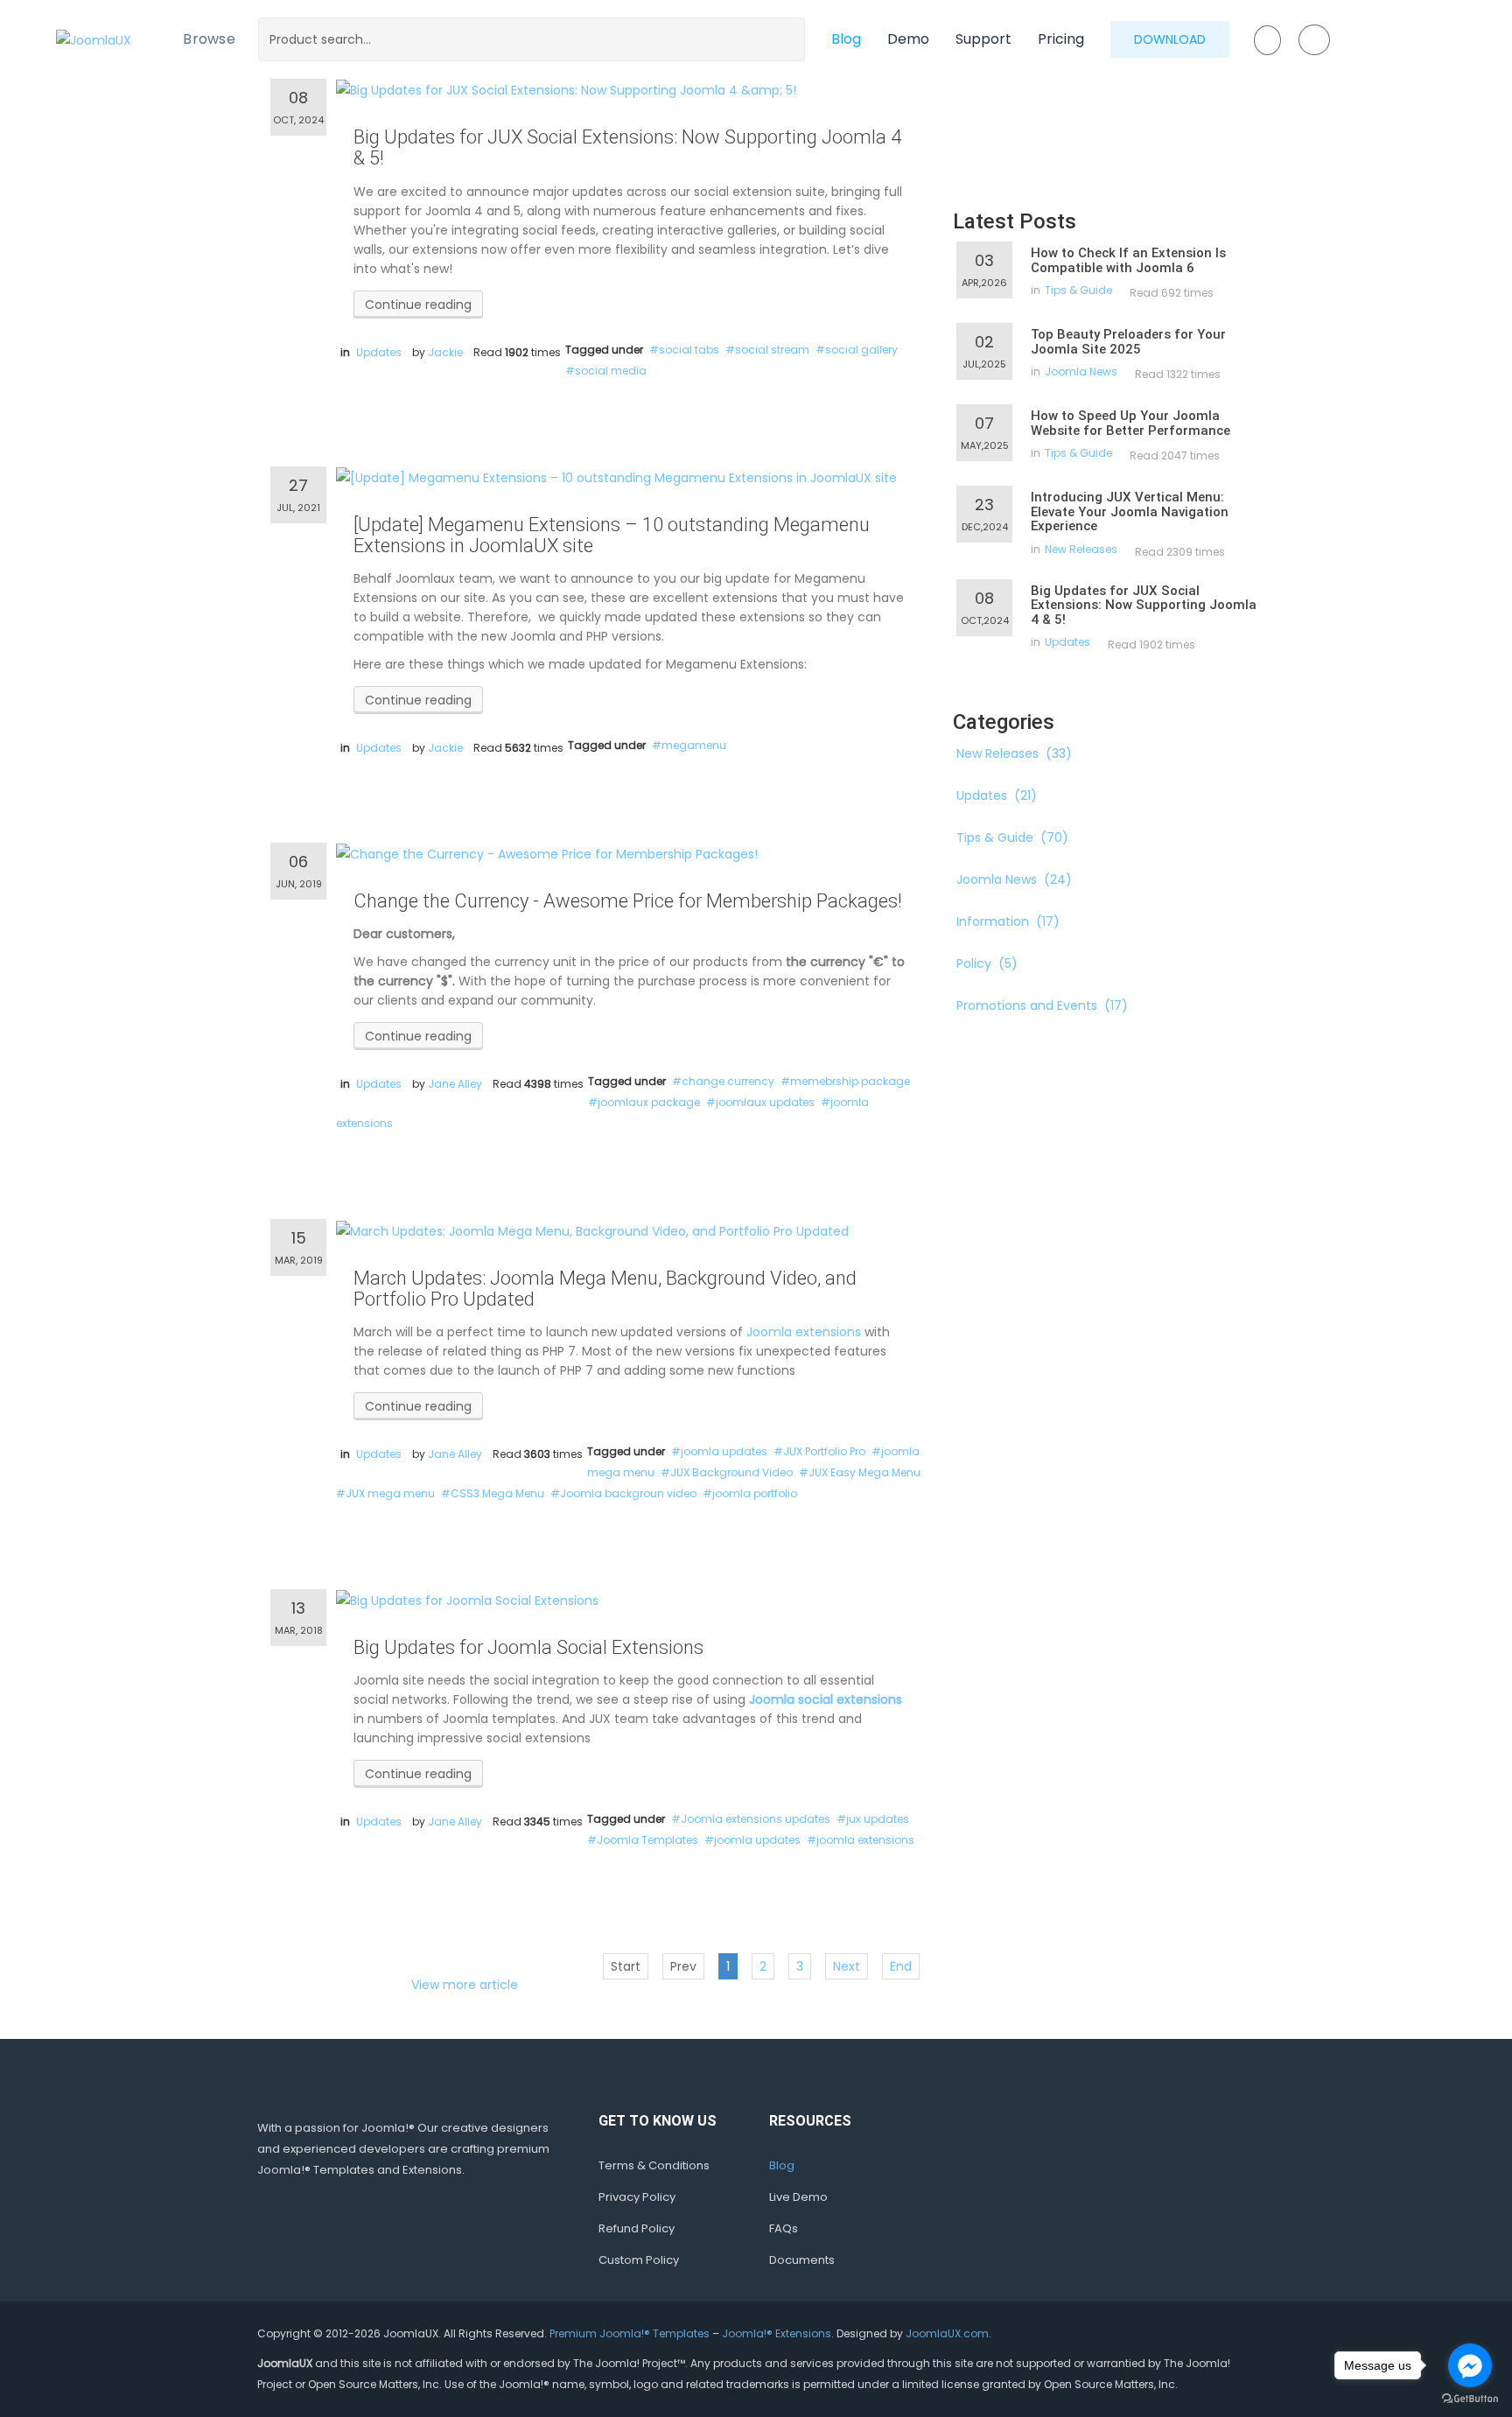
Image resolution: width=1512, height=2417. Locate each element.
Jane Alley (455, 1084)
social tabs (689, 350)
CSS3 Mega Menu (497, 1493)
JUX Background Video (731, 1472)
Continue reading (418, 305)
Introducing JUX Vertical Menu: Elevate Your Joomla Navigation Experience (1130, 511)
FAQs (784, 2228)
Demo (908, 39)
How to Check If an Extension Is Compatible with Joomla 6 (1128, 260)
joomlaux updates (765, 1102)
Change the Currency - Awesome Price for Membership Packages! (628, 901)
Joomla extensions (804, 1332)
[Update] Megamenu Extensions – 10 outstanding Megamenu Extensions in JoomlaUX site (612, 535)
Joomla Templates (647, 1840)
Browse (209, 39)
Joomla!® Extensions (777, 2333)
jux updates (878, 1819)
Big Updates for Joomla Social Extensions (528, 1647)
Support (983, 39)
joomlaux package (649, 1102)
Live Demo (798, 2197)
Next (847, 1966)
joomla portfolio (755, 1493)
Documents (802, 2260)
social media (611, 371)
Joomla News (1081, 371)
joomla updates (724, 1451)
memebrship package (850, 1081)
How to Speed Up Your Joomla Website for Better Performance (1130, 423)
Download (1170, 39)
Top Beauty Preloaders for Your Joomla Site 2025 (1128, 342)
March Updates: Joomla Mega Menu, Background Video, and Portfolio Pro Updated (605, 1289)
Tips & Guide (1078, 290)
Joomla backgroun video (628, 1493)
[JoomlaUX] (94, 39)
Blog (846, 39)
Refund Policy (637, 2228)
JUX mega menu (390, 1493)
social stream (772, 350)
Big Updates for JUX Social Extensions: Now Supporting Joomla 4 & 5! (627, 147)
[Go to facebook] (1470, 2365)
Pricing (1061, 39)
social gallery (861, 350)
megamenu (694, 745)
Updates (379, 352)
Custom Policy (639, 2260)
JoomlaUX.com (947, 2333)
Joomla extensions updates (756, 1819)
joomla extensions (865, 1840)
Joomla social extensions (826, 1699)
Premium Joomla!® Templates (630, 2333)
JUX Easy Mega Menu (864, 1472)
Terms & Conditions (654, 2165)
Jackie (445, 352)
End (901, 1966)
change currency (728, 1081)
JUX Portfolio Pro (824, 1451)
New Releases (1081, 549)
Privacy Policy (637, 2197)
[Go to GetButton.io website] (1470, 2399)
